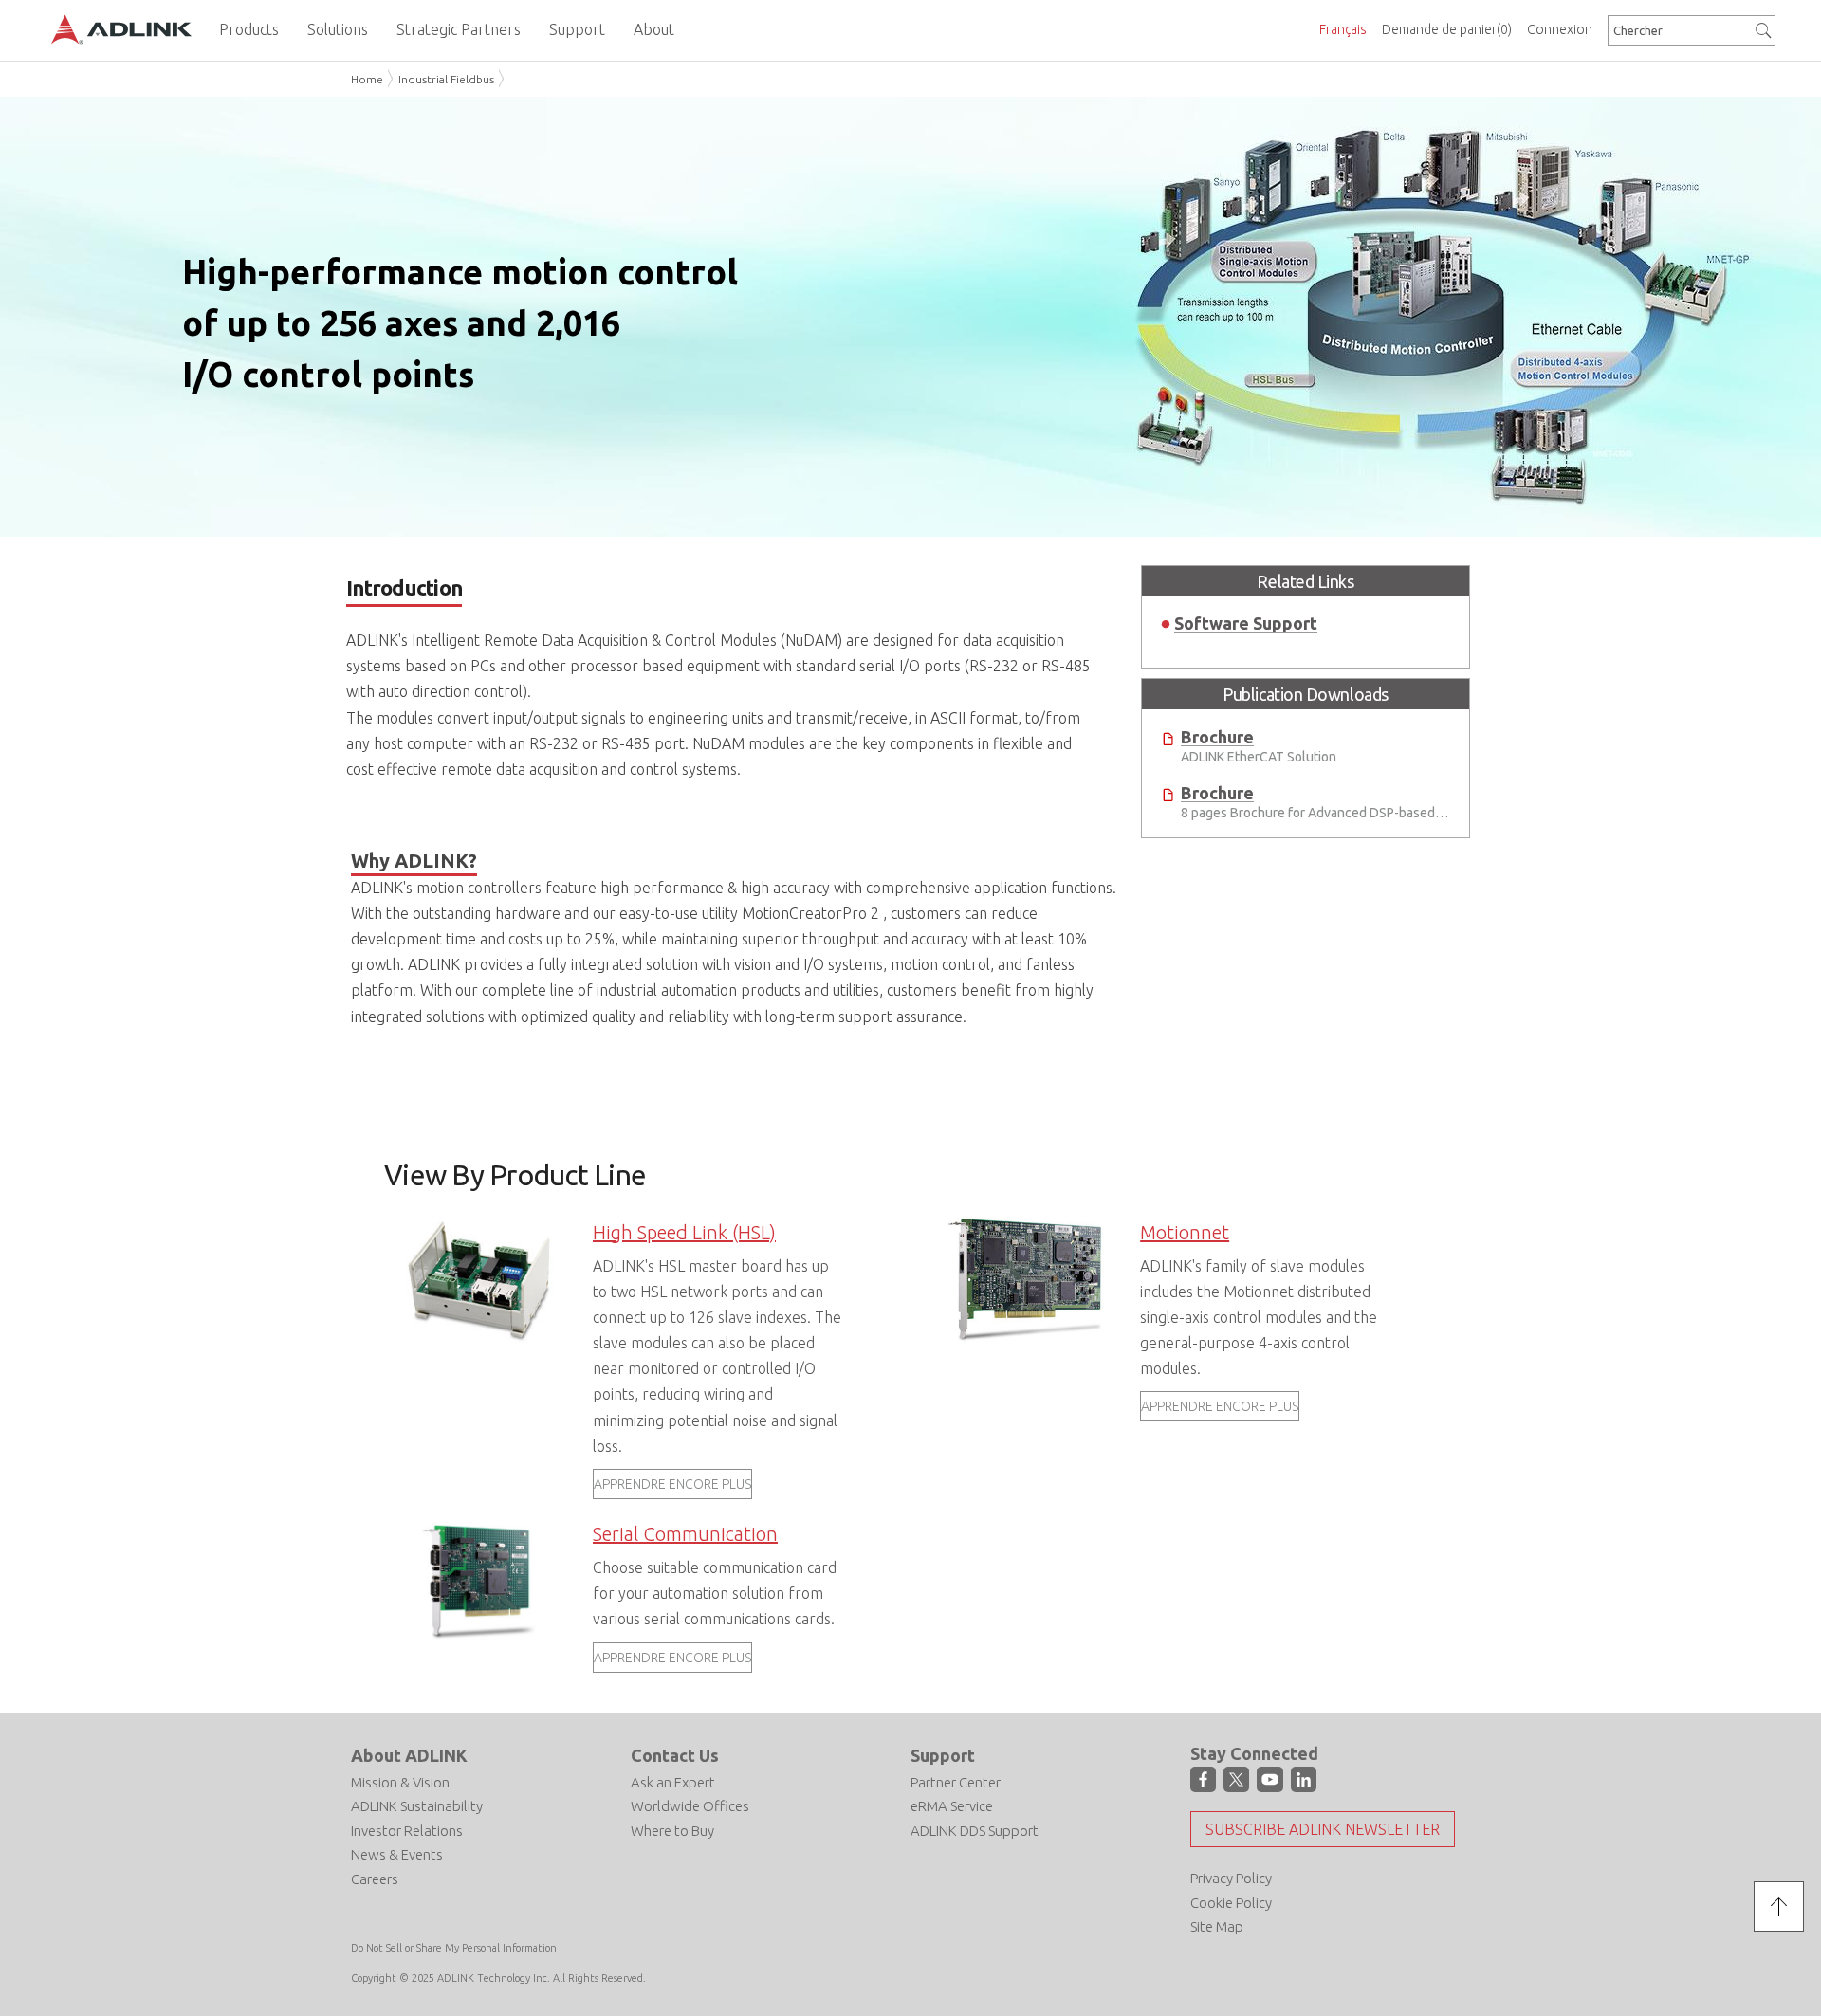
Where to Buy (672, 1831)
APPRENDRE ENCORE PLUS (672, 1484)
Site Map (1217, 1926)
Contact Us (675, 1755)
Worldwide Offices (690, 1806)
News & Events (397, 1854)
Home (367, 79)
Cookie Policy (1231, 1903)
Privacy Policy (1231, 1878)
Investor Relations (407, 1831)
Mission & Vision (400, 1782)
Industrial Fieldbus (446, 79)
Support (943, 1755)
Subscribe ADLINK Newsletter (1323, 1829)
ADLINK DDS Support (975, 1831)
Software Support (1246, 623)
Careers (375, 1879)
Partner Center (956, 1782)
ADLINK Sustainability (417, 1806)
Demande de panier (1447, 29)
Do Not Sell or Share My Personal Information (454, 1948)
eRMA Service (952, 1806)
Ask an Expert (673, 1782)
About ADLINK (409, 1755)
